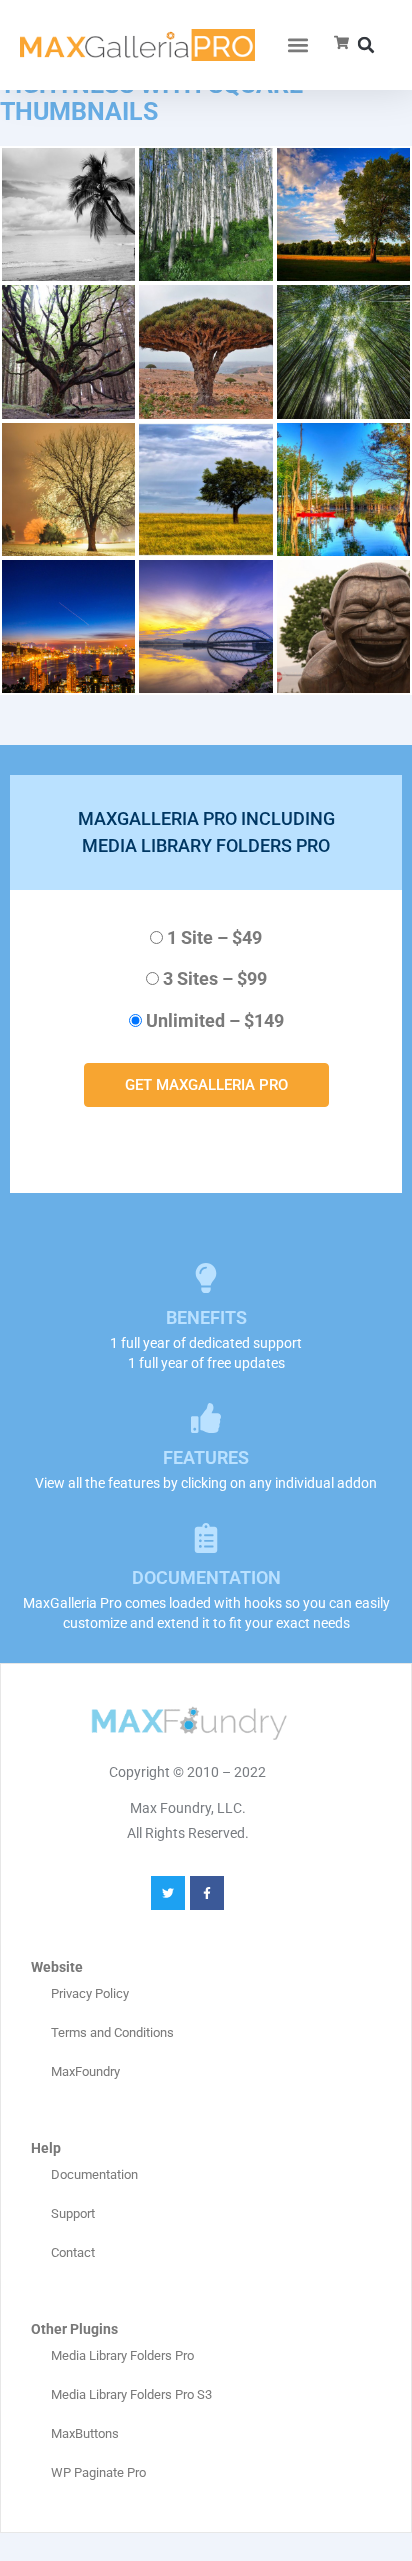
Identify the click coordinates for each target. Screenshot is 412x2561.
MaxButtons (85, 2433)
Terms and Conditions (112, 2032)
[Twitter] (168, 1893)
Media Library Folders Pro (122, 2355)
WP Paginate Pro (98, 2472)
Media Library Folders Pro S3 (131, 2394)
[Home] (137, 45)
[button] (298, 45)
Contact (73, 2252)
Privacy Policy (90, 1993)
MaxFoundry (85, 2071)
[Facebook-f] (207, 1893)
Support (73, 2213)
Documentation (94, 2174)
